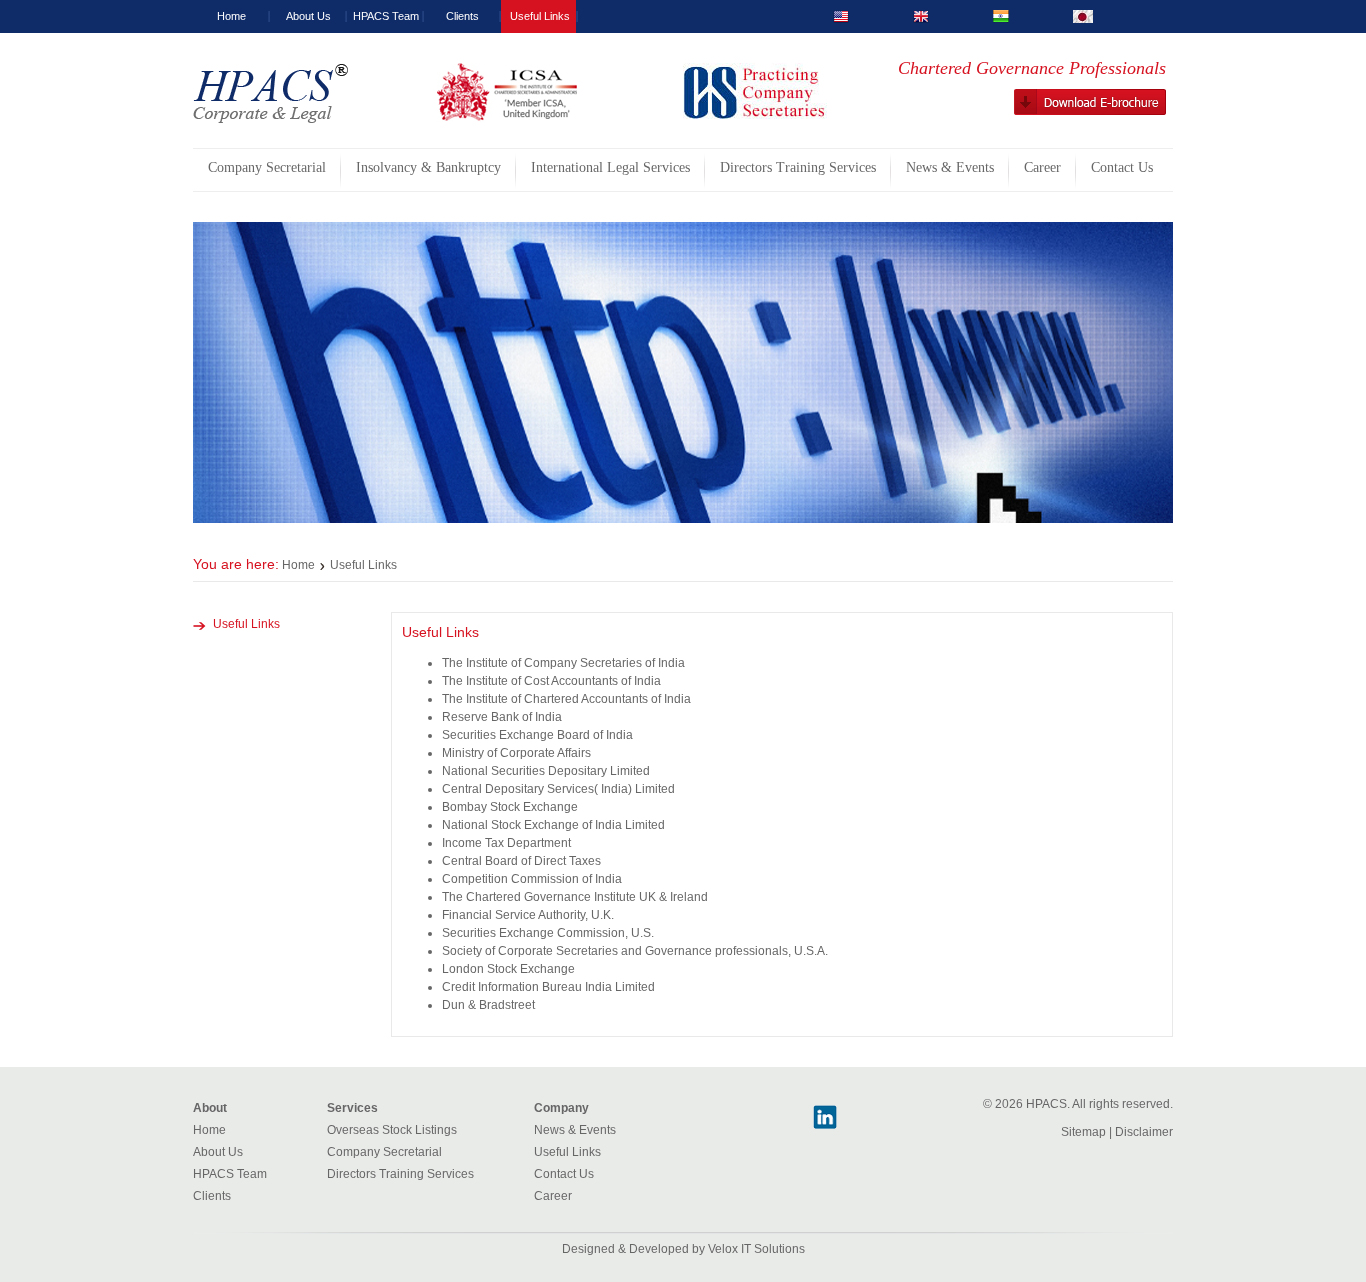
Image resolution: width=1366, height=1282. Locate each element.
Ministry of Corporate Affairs (516, 753)
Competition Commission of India (532, 879)
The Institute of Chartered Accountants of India (566, 699)
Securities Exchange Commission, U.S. (548, 933)
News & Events (575, 1130)
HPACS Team (386, 16)
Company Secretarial (384, 1152)
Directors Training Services (400, 1174)
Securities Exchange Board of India (537, 735)
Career (553, 1196)
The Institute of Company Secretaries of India (563, 663)
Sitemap (1083, 1132)
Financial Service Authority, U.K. (528, 915)
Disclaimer (1144, 1132)
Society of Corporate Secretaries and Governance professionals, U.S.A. (635, 951)
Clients (462, 16)
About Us (308, 16)
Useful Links (540, 16)
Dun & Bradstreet (488, 1005)
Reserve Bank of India (502, 717)
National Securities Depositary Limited (546, 771)
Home (231, 16)
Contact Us (564, 1174)
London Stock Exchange (508, 969)
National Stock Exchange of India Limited (553, 825)
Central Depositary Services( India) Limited (558, 789)
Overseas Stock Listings (392, 1130)
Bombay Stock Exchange (510, 807)
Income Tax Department (506, 843)
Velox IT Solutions (756, 1249)
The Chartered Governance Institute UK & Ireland (575, 897)
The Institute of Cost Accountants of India (551, 681)
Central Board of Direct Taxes (521, 861)
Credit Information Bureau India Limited (548, 987)
